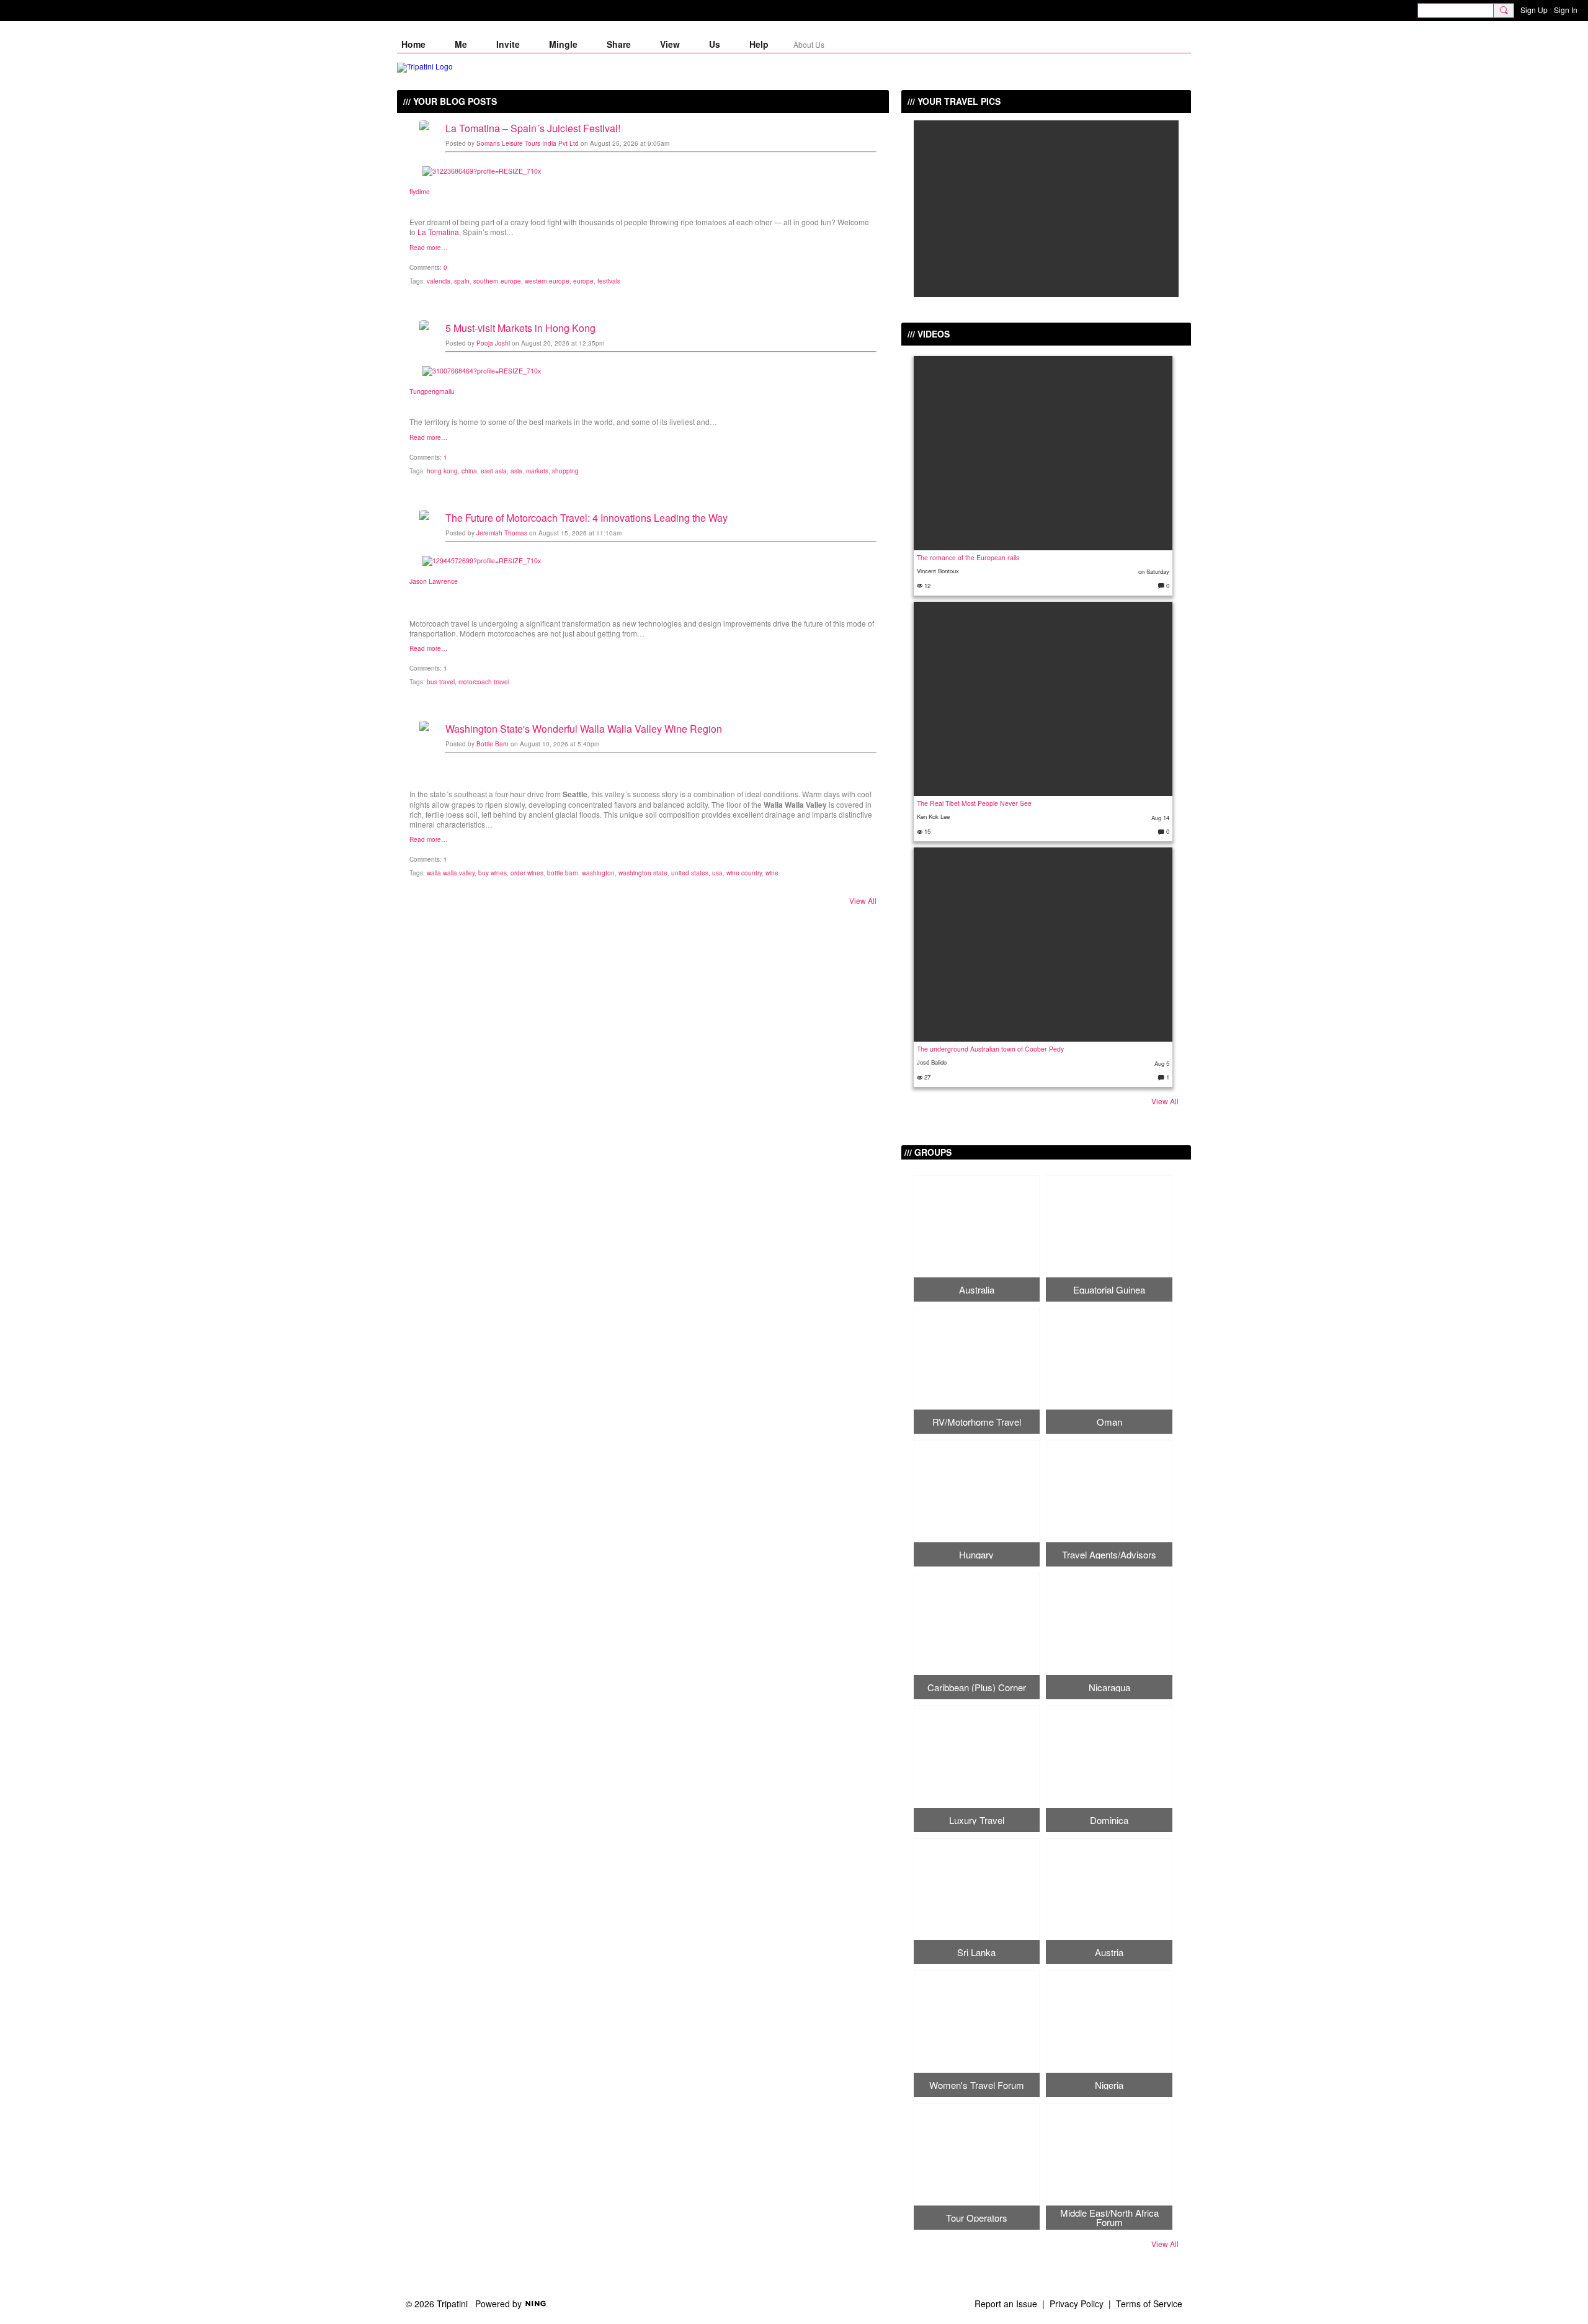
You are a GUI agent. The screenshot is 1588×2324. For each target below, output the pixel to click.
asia (516, 471)
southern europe (497, 281)
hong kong (442, 471)
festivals (609, 281)
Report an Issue (1006, 2304)
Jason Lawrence (434, 581)
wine (772, 873)
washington (598, 873)
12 (926, 586)
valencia (439, 281)
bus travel (441, 682)
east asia (494, 471)
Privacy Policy (1077, 2304)
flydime (420, 191)
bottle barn (563, 873)
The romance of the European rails (968, 557)
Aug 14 (1160, 818)
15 (926, 831)
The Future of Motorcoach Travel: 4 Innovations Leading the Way (587, 518)
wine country (744, 873)
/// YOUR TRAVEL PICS (954, 101)
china (469, 471)
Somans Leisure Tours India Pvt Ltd (528, 143)
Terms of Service (1149, 2304)
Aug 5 (1162, 1063)
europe (583, 281)
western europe (547, 281)
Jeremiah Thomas (502, 533)
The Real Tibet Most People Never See (974, 803)
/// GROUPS (928, 1152)
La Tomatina (438, 232)
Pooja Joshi (493, 343)
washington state (643, 873)
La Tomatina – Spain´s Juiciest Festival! (533, 128)
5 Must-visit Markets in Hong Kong (520, 328)
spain (462, 281)
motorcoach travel (484, 682)
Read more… (428, 248)
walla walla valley (451, 873)
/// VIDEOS (929, 334)
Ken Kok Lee (933, 816)
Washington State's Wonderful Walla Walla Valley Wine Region (584, 729)
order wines (527, 873)
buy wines (493, 873)
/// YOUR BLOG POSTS (450, 101)
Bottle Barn (493, 744)
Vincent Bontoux (938, 571)
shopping (565, 471)
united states (690, 873)
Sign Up (1534, 10)
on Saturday (1154, 571)
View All (863, 901)
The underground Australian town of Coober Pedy (990, 1049)
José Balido (932, 1062)
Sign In (1566, 10)
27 (926, 1077)
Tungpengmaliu (432, 391)
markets (537, 471)
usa (717, 873)
